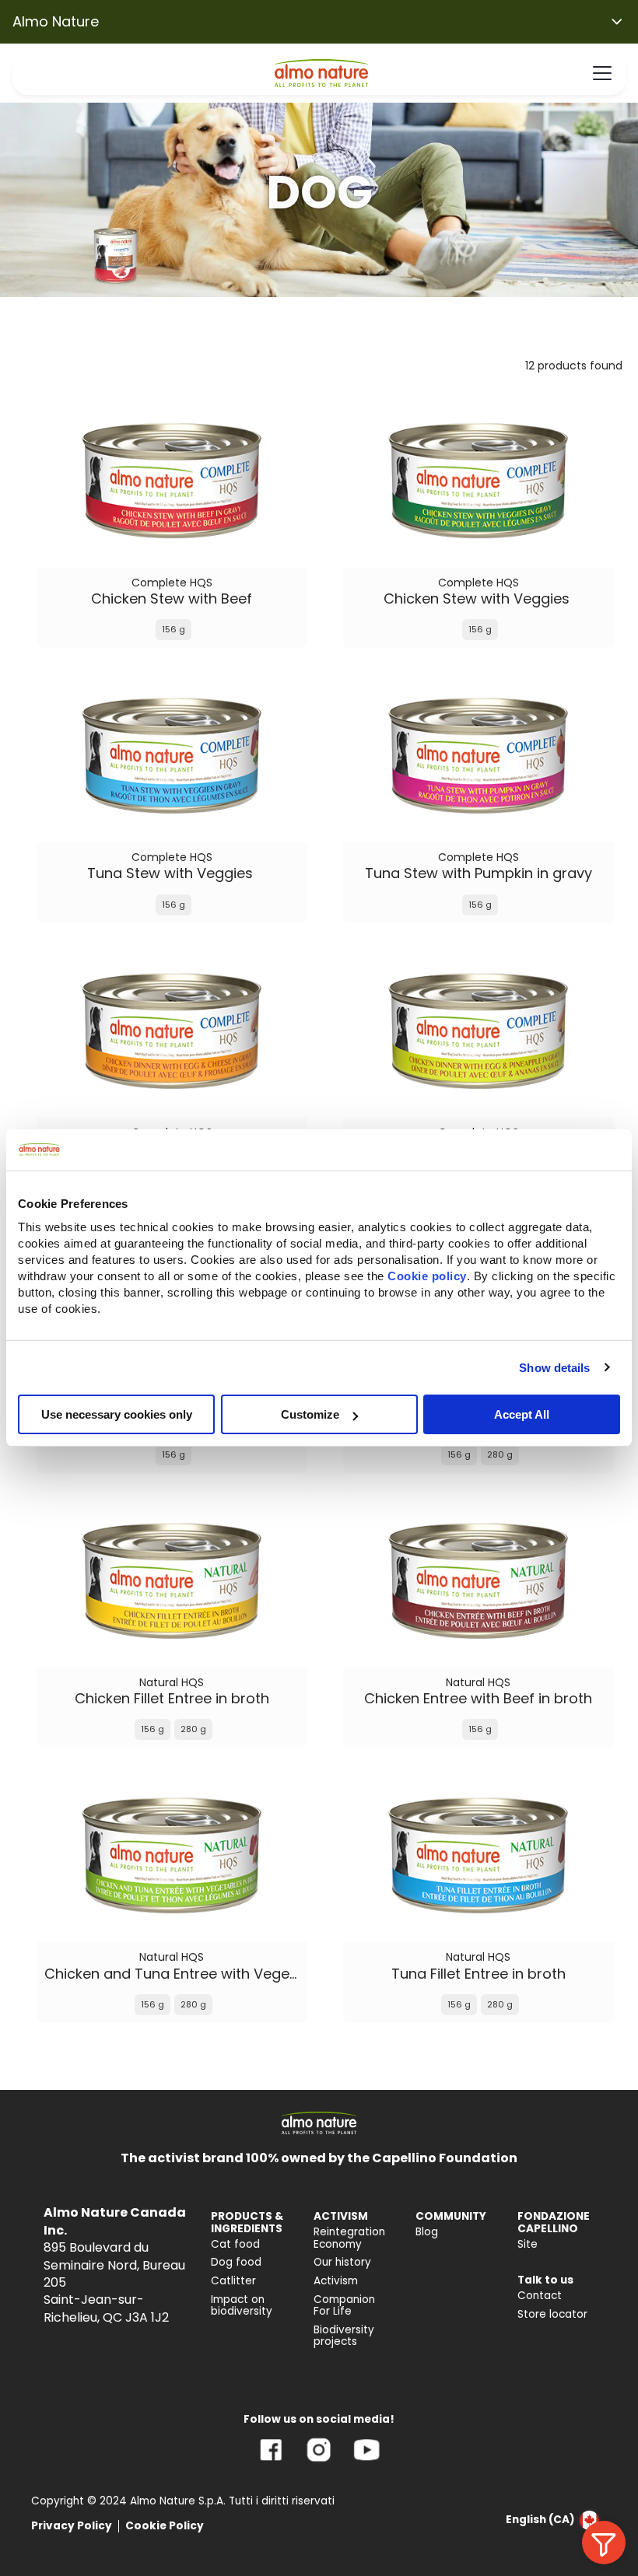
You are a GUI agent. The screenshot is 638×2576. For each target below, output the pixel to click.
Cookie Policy (165, 2526)
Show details (554, 1367)
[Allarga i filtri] (604, 2543)
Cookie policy (427, 1276)
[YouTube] (366, 2461)
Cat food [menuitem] (235, 2244)
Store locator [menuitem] (552, 2314)
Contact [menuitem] (540, 2296)
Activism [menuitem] (336, 2281)
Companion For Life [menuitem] (344, 2306)
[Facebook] (271, 2461)
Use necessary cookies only (117, 1414)
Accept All (522, 1414)
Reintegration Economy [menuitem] (349, 2238)
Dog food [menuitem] (236, 2262)
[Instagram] (319, 2461)
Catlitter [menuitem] (233, 2281)
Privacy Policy (72, 2526)
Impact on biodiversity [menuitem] (242, 2306)
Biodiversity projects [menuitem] (344, 2336)
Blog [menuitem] (427, 2232)
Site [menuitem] (528, 2244)
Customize (310, 1414)
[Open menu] (602, 73)
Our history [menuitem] (342, 2262)
